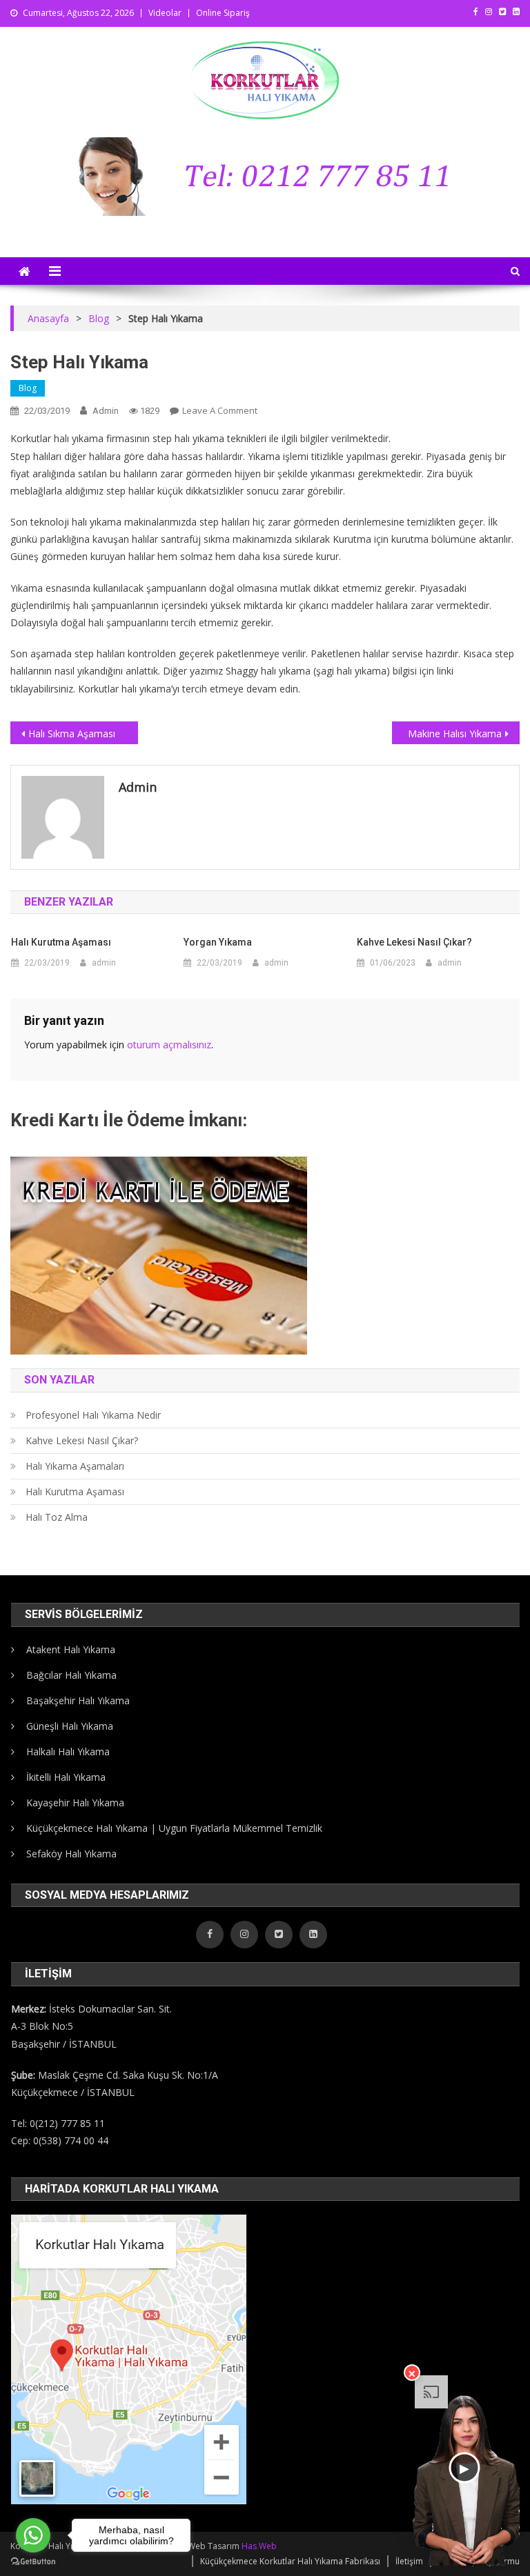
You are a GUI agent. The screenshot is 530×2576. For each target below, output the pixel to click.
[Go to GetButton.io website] (33, 2562)
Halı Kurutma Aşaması (61, 942)
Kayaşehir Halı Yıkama (75, 1803)
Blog (28, 388)
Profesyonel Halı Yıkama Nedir (93, 1415)
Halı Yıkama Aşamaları (75, 1466)
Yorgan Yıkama (218, 942)
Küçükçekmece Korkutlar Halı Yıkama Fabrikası (290, 2561)
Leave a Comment (220, 410)
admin (106, 411)
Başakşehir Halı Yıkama (78, 1700)
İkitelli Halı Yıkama (66, 1777)
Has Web (259, 2546)
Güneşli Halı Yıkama (70, 1726)
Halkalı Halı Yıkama (68, 1751)
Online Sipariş (223, 13)
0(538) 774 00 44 (71, 2140)
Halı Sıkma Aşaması (72, 733)
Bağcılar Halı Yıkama (71, 1675)
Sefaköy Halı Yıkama (71, 1854)
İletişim (409, 2561)
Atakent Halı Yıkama (71, 1649)
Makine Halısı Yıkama (455, 733)
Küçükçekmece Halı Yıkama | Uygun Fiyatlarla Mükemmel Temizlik (174, 1828)
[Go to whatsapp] (33, 2535)
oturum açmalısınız (169, 1045)
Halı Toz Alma (57, 1517)
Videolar (165, 13)
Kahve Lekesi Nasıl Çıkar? (414, 942)
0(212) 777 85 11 (67, 2123)
